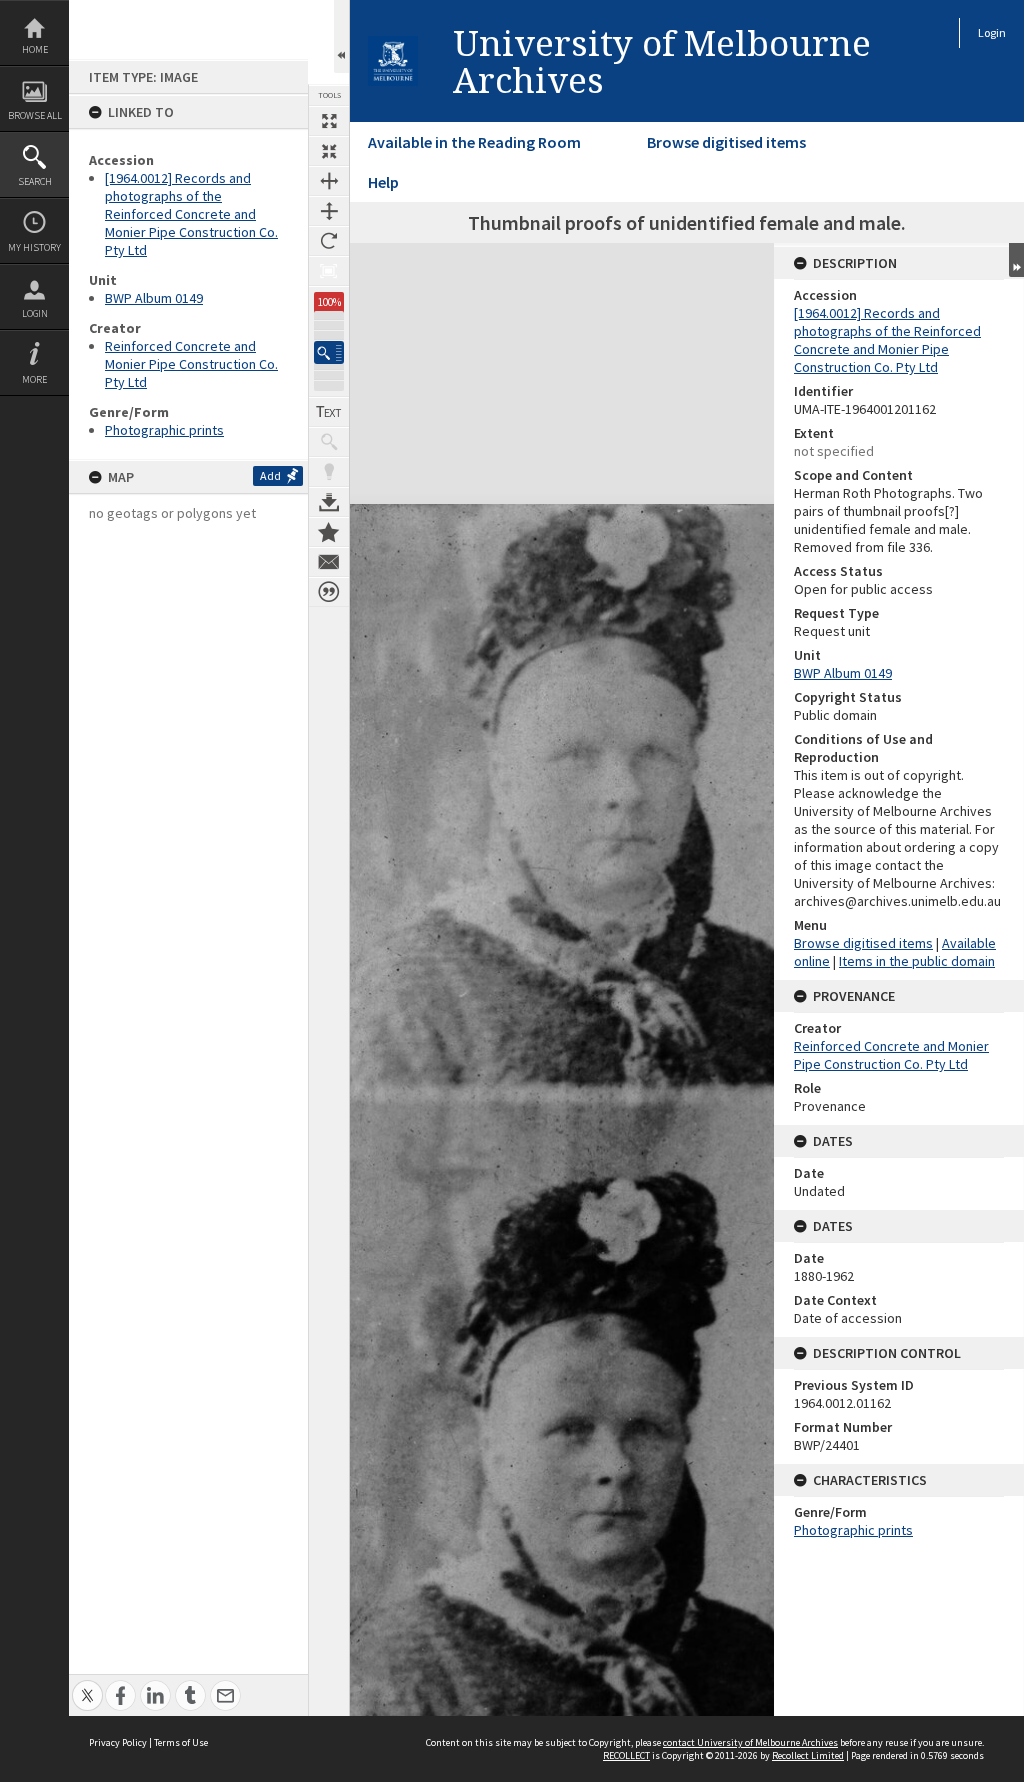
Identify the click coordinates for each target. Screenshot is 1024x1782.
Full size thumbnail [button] (329, 121)
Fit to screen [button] (329, 151)
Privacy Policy (118, 1742)
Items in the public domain (917, 961)
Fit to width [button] (329, 181)
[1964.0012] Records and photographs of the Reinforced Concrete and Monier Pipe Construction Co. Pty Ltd (191, 214)
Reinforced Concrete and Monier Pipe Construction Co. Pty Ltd (191, 364)
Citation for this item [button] (329, 592)
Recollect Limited (808, 1755)
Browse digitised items (726, 142)
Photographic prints (164, 430)
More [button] (34, 379)
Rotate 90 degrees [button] (329, 241)
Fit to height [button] (329, 211)
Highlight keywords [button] (329, 472)
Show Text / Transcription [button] (329, 412)
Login (35, 313)
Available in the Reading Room (474, 142)
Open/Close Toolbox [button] (341, 36)
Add (270, 475)
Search (35, 181)
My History (34, 247)
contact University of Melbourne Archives (750, 1742)
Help (383, 182)
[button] (329, 352)
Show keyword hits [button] (329, 442)
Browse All (35, 115)
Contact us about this (329, 562)
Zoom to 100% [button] (329, 271)
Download (329, 502)
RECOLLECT (626, 1755)
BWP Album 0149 (154, 298)
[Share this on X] (87, 1684)
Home (35, 49)
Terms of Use (181, 1742)
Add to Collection (329, 532)
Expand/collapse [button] (1016, 260)
